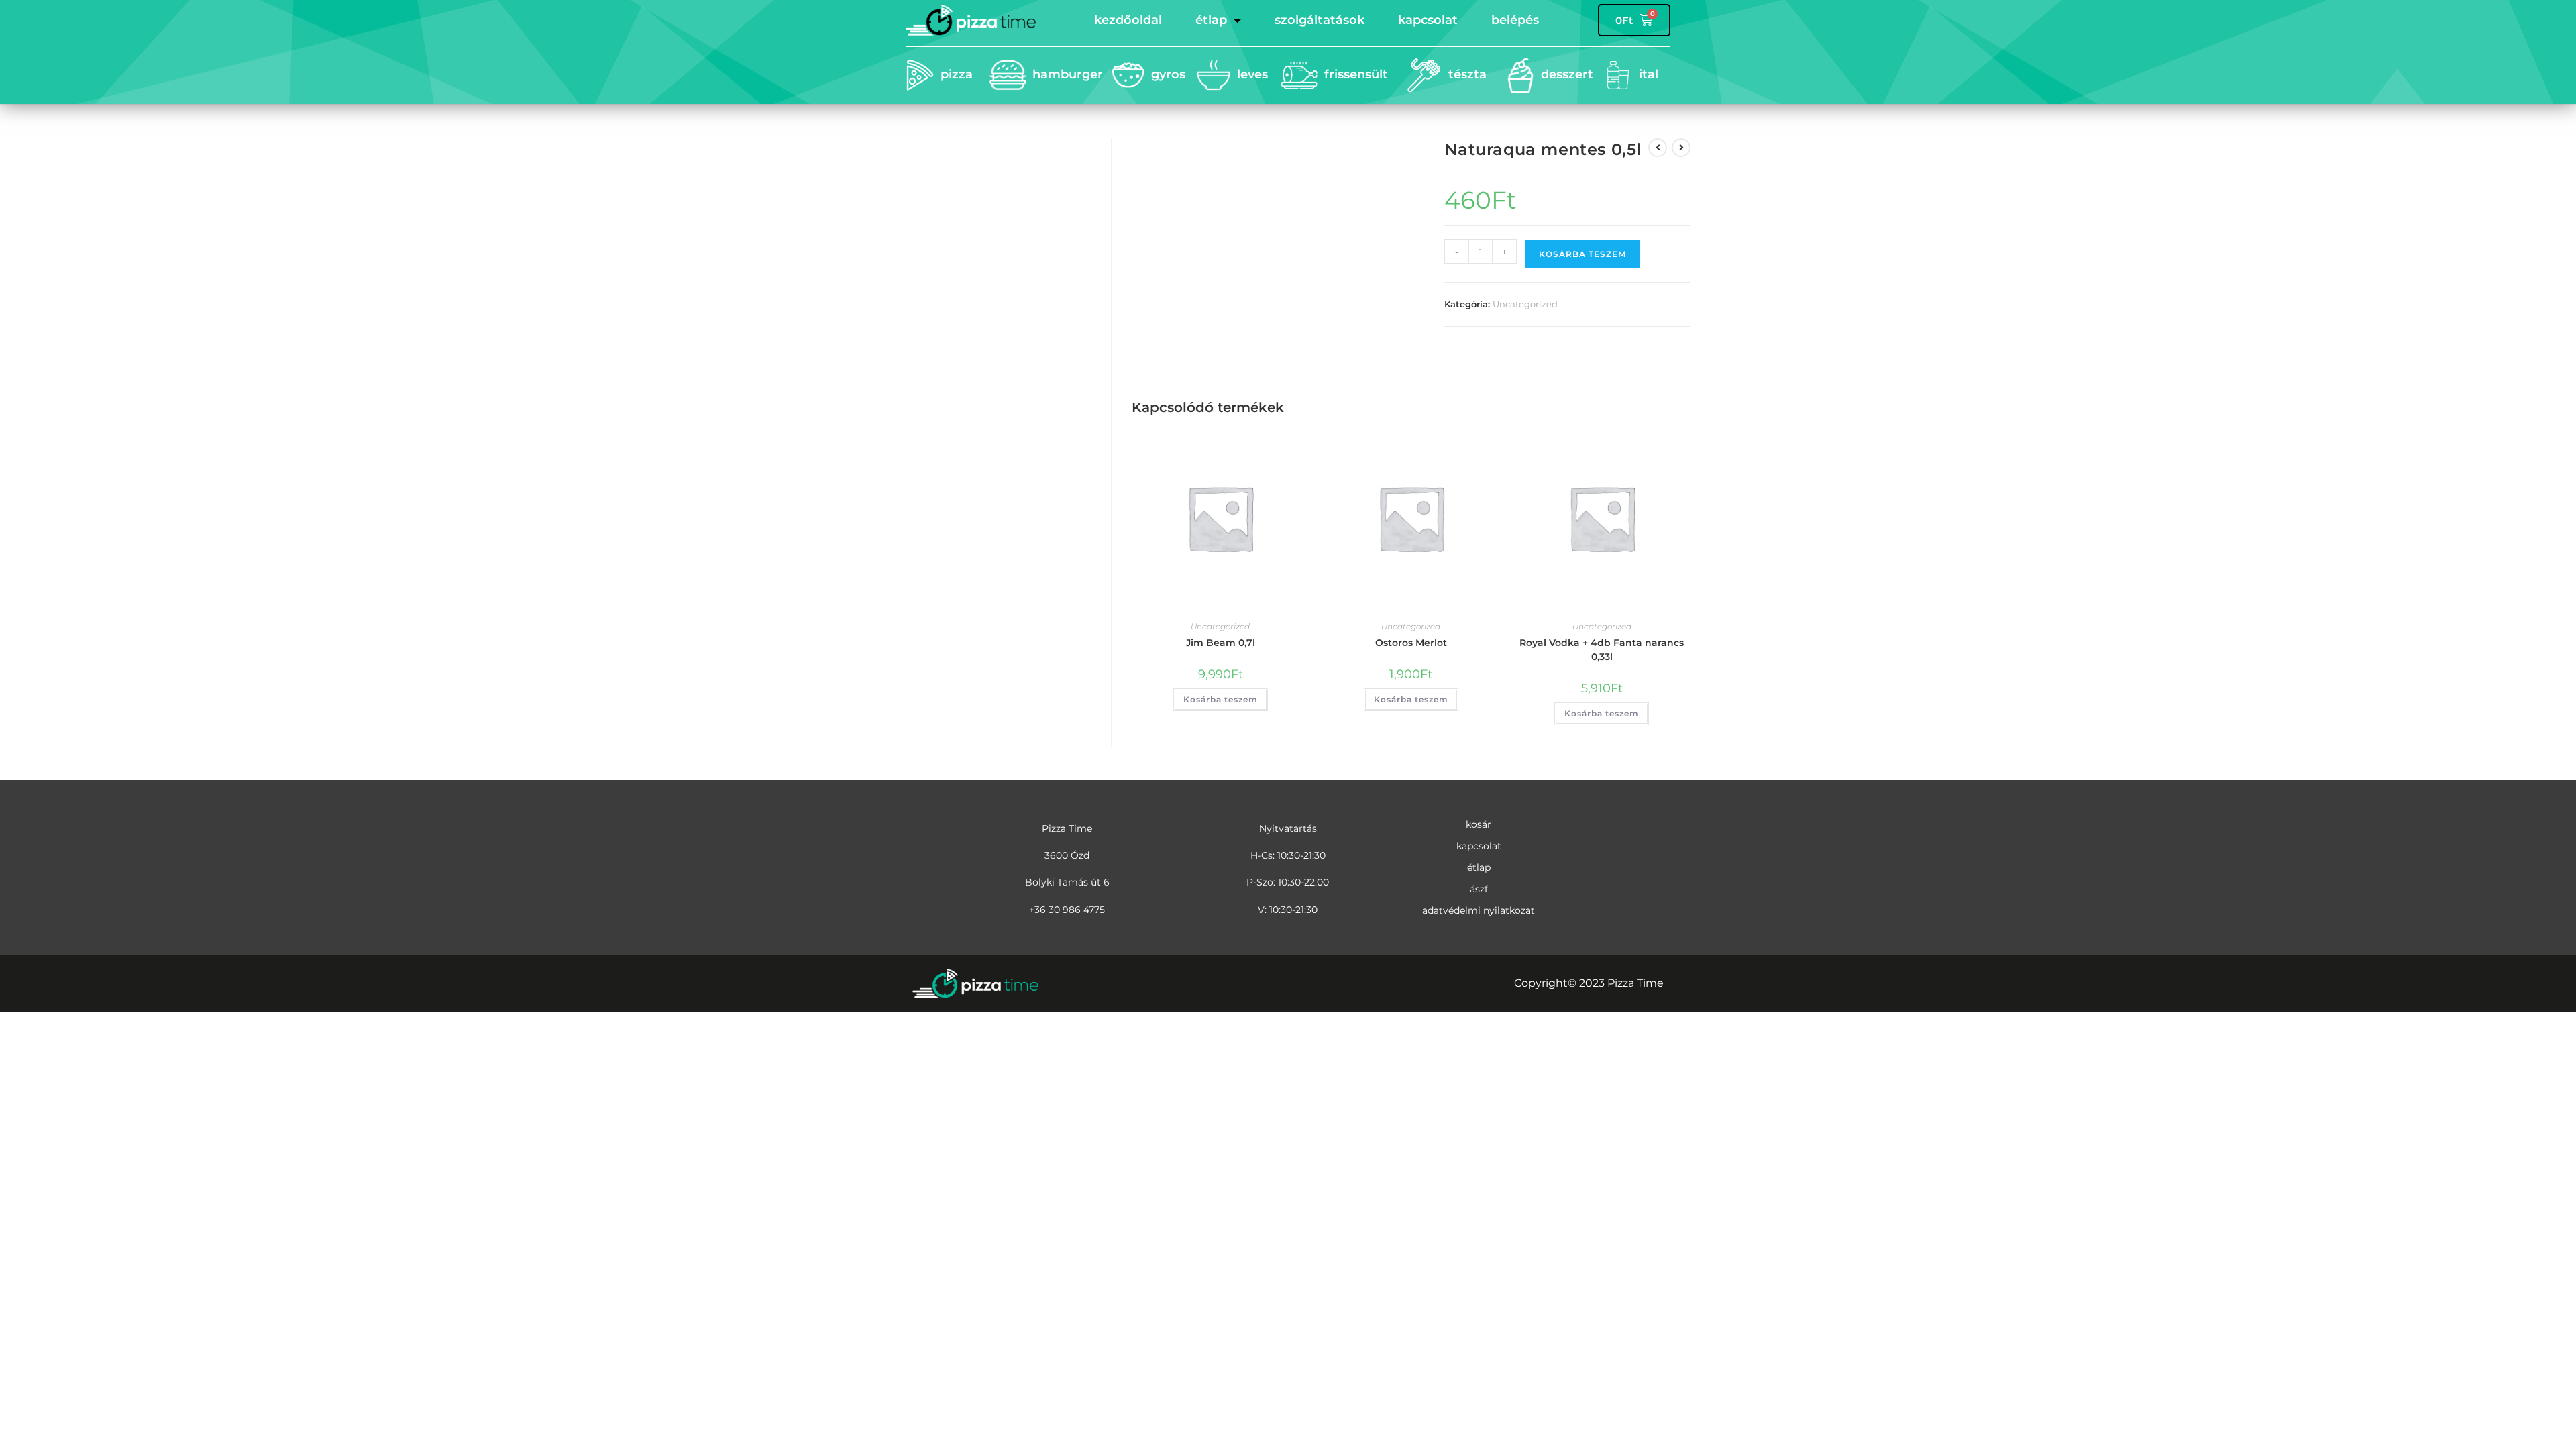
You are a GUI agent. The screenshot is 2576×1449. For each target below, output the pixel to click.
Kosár (1479, 824)
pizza (957, 74)
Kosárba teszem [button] (1221, 699)
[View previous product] (1658, 148)
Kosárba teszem (1582, 254)
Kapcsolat (1428, 20)
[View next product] (1681, 148)
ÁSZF (1479, 889)
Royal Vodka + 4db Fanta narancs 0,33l (1602, 650)
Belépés (1515, 20)
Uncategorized (1525, 304)
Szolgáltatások (1320, 20)
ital (1649, 74)
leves (1252, 74)
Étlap (1211, 20)
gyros (1168, 74)
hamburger (1068, 74)
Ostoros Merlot (1411, 643)
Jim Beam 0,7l (1221, 643)
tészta (1467, 74)
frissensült (1356, 74)
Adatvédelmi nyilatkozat (1479, 910)
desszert (1567, 74)
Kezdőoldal (1128, 20)
